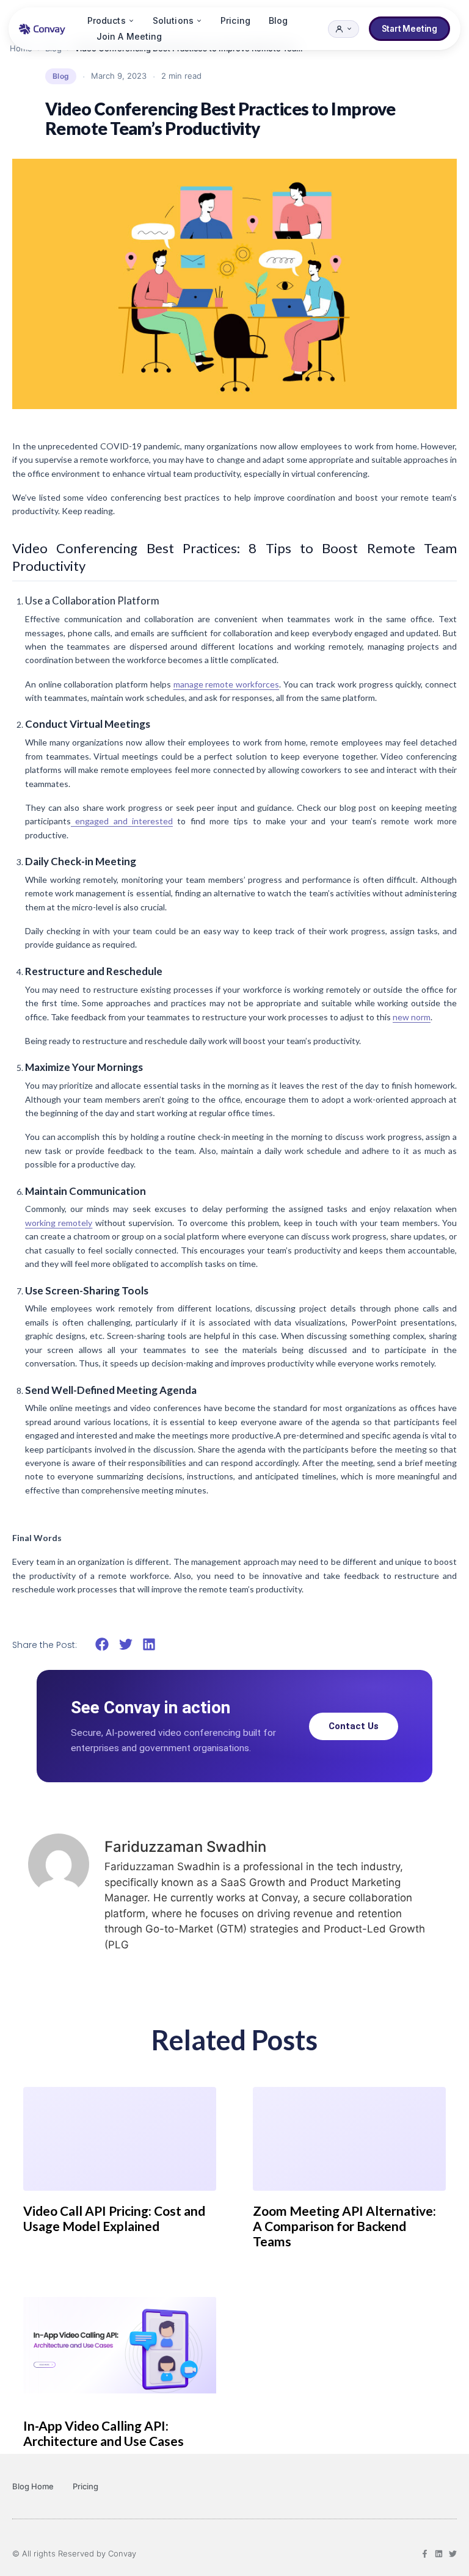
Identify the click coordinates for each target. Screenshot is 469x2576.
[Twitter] (453, 2554)
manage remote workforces (226, 684)
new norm (412, 1017)
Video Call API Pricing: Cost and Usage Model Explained (114, 2218)
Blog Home (33, 2486)
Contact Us (354, 1726)
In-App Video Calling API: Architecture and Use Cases (104, 2433)
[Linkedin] (439, 2554)
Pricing (235, 20)
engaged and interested (122, 821)
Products (107, 20)
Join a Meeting (129, 36)
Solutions (173, 20)
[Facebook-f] (425, 2554)
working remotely (59, 1223)
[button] (102, 1644)
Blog (278, 20)
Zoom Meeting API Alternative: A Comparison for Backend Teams (344, 2226)
